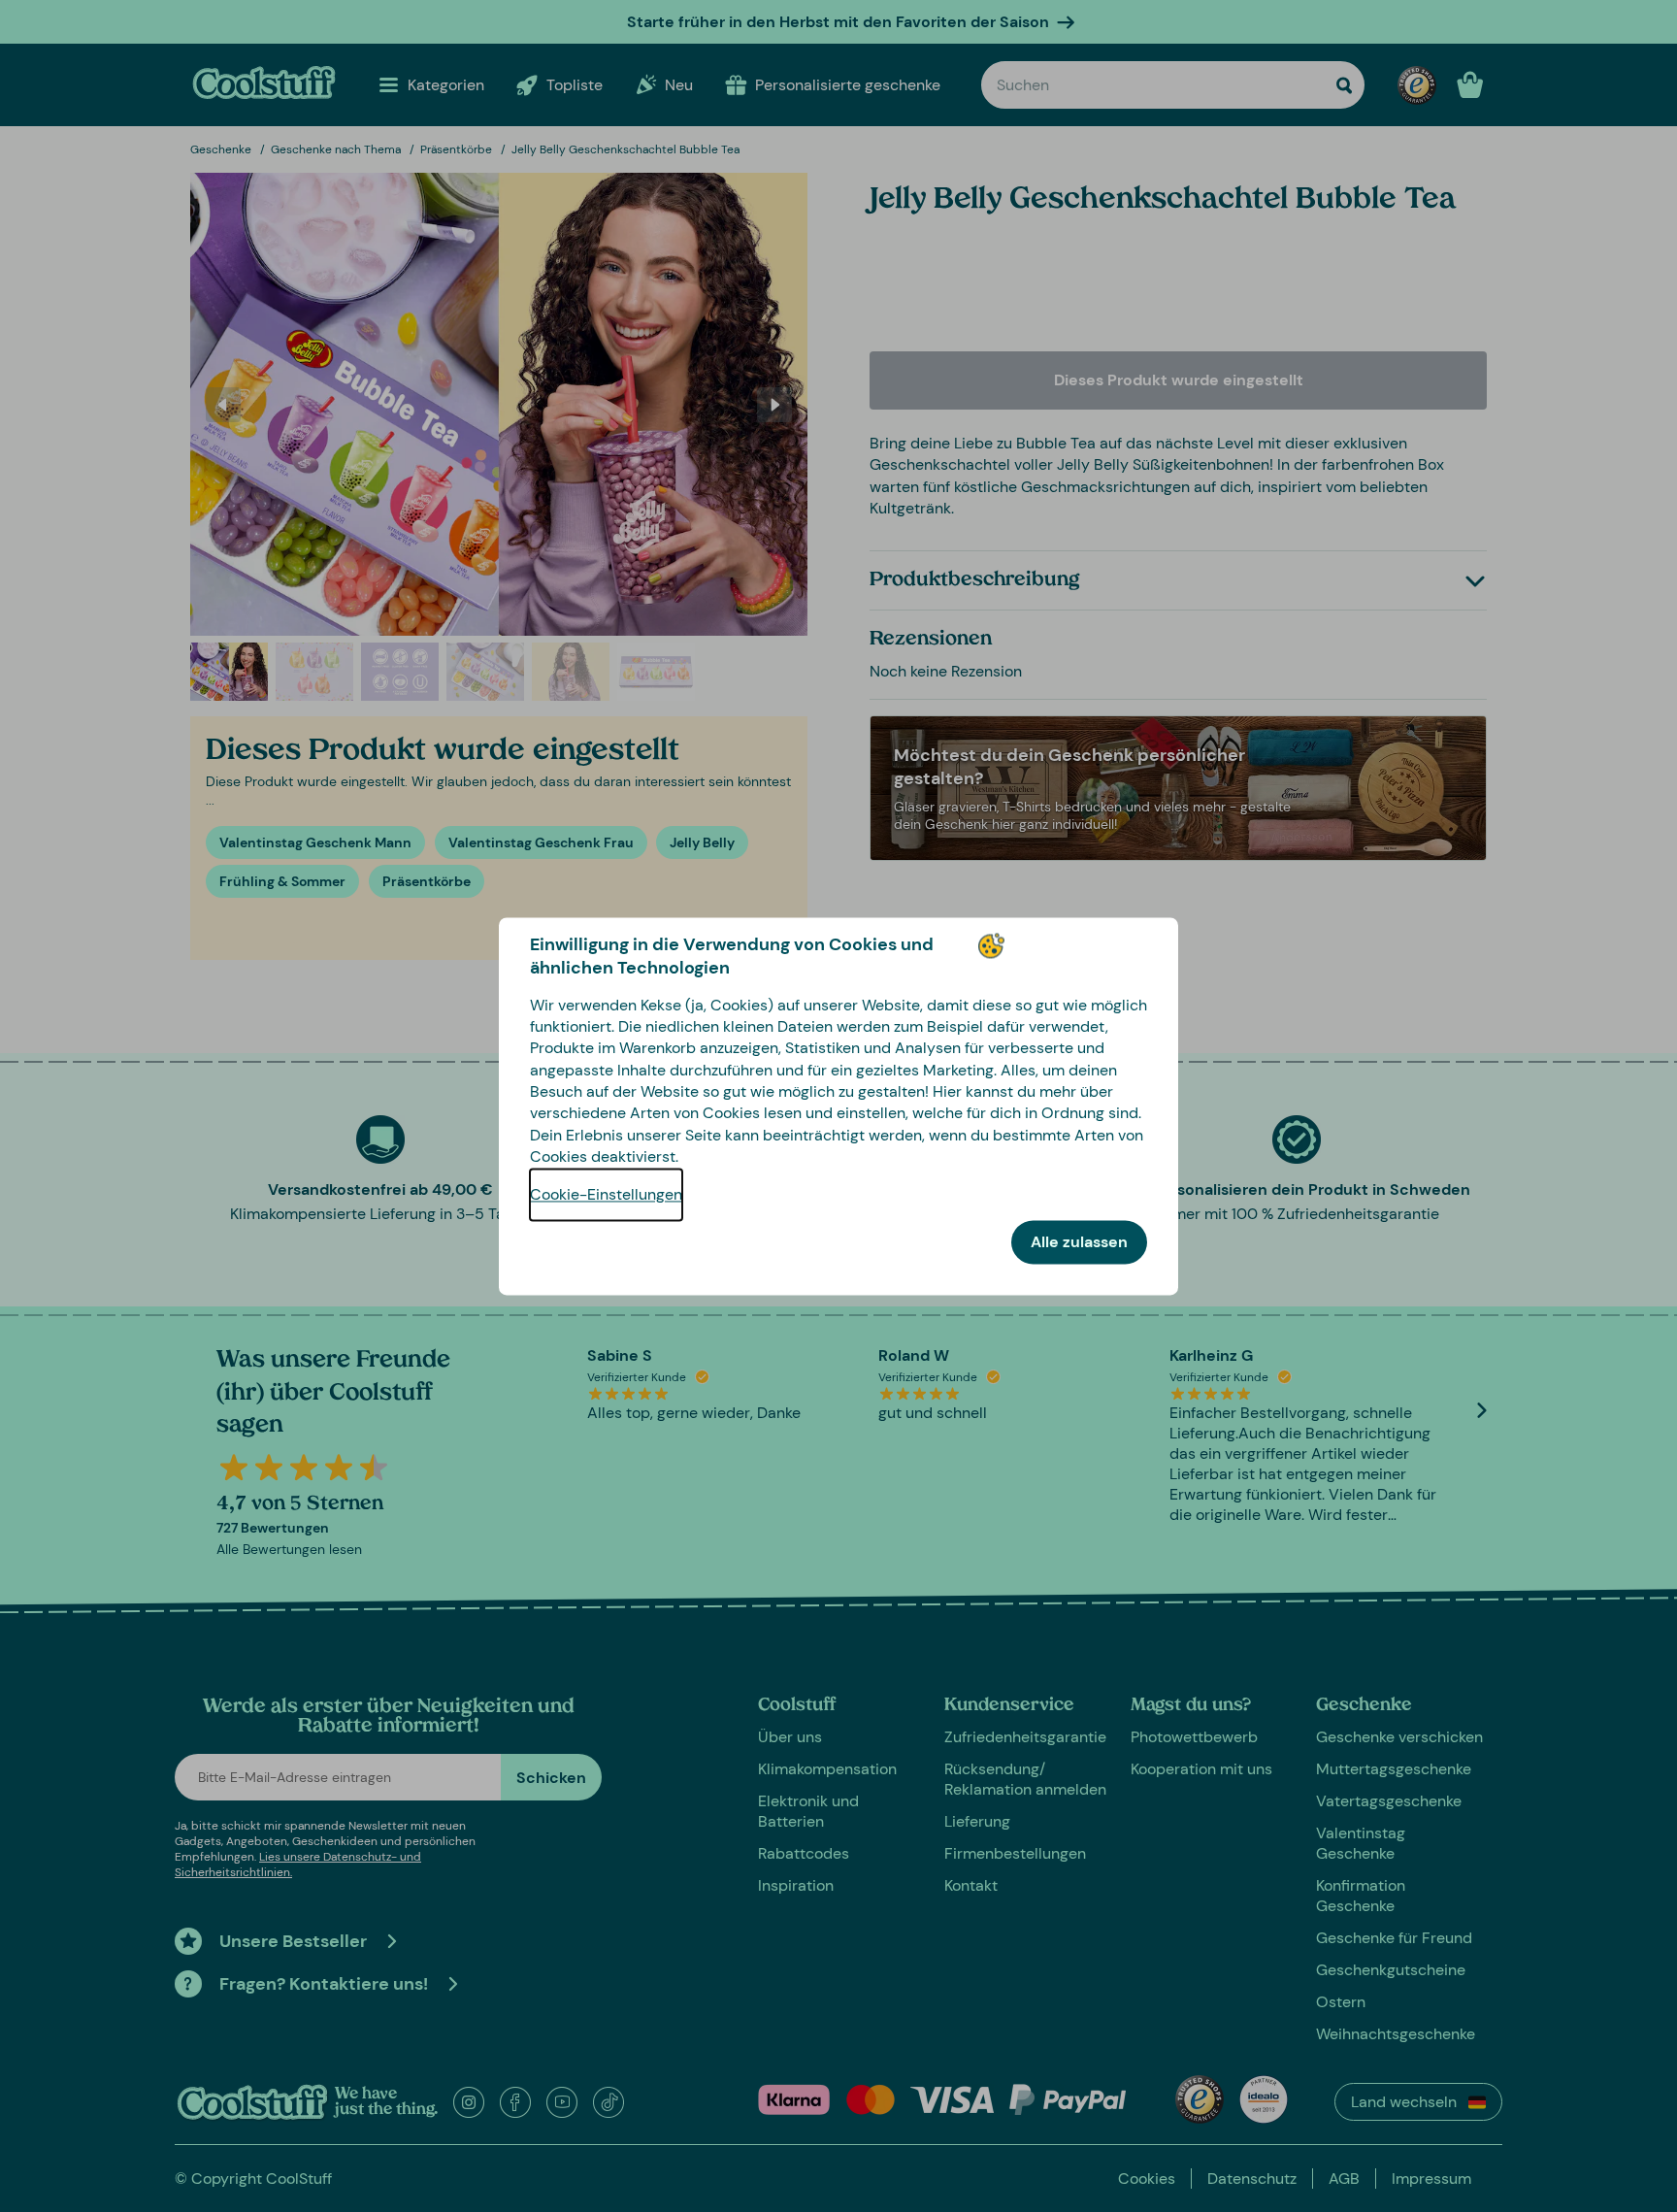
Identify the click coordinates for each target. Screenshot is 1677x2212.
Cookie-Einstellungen (606, 1194)
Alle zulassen (1079, 1242)
